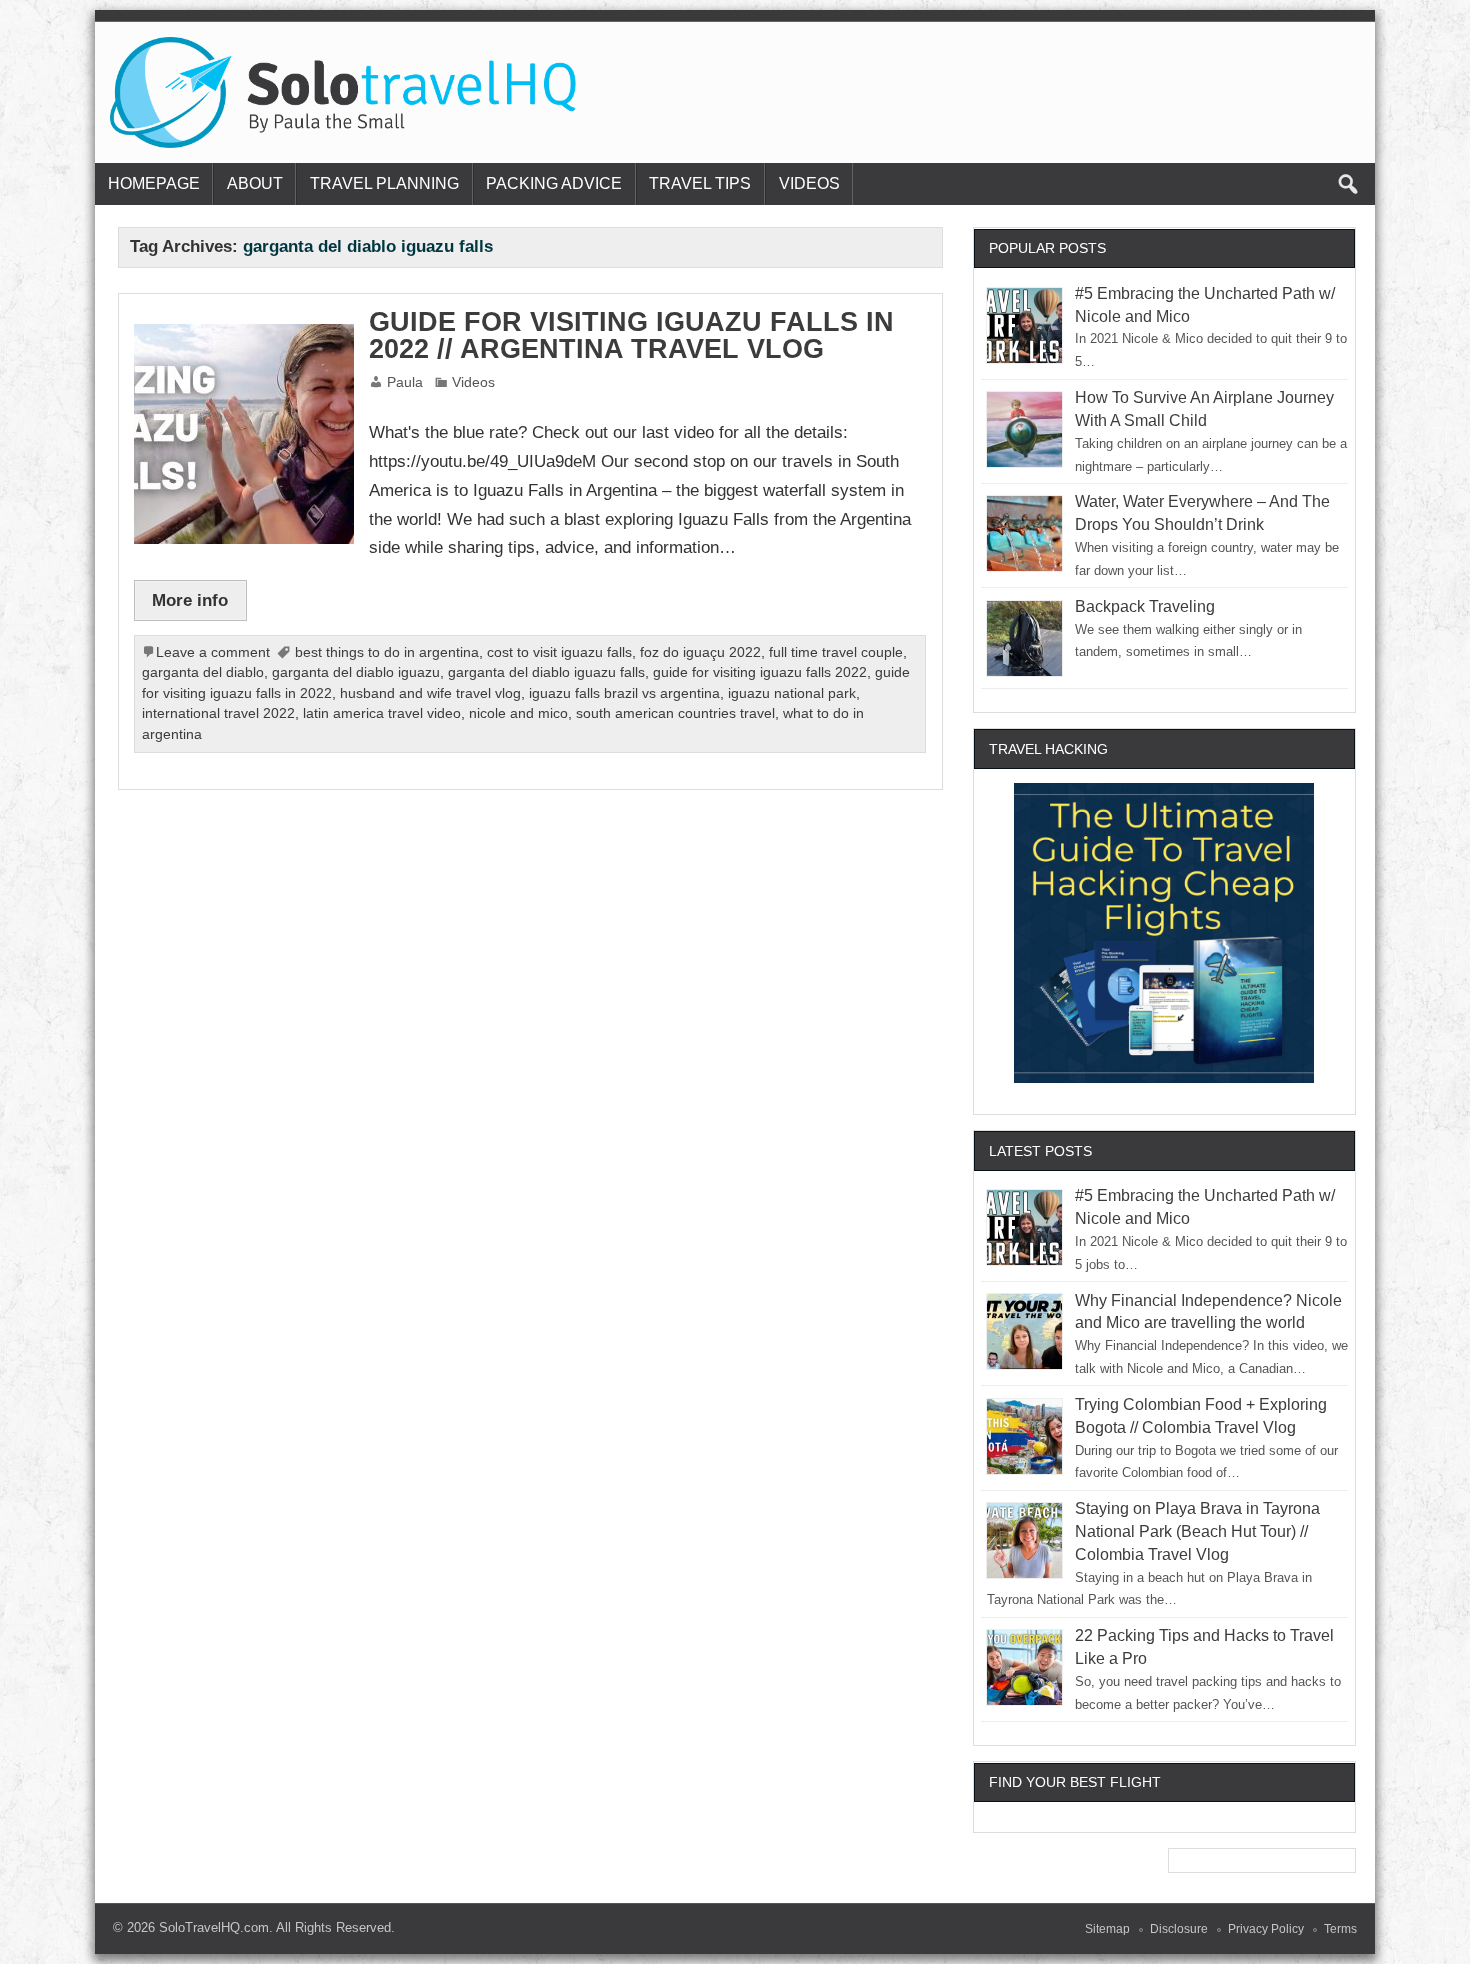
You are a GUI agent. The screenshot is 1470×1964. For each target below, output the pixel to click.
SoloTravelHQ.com (214, 1927)
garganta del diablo (203, 672)
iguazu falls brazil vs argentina (624, 693)
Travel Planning (384, 183)
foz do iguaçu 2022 (700, 652)
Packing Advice (554, 183)
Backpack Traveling (1145, 606)
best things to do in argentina (387, 652)
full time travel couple (836, 652)
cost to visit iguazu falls (559, 652)
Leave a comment (213, 652)
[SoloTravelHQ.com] (344, 44)
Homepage (154, 183)
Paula (405, 382)
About (255, 183)
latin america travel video (382, 713)
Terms (1340, 1929)
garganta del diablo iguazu (356, 672)
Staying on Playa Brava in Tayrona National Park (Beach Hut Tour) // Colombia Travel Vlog (1197, 1531)
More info (190, 600)
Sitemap (1107, 1929)
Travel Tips (700, 183)
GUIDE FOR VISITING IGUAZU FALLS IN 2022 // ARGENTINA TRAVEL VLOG (631, 335)
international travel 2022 (218, 713)
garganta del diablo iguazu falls (546, 672)
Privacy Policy (1266, 1929)
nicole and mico (518, 713)
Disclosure (1179, 1929)
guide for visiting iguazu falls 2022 (760, 672)
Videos (809, 183)
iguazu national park (792, 693)
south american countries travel (675, 713)
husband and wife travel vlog (430, 693)
